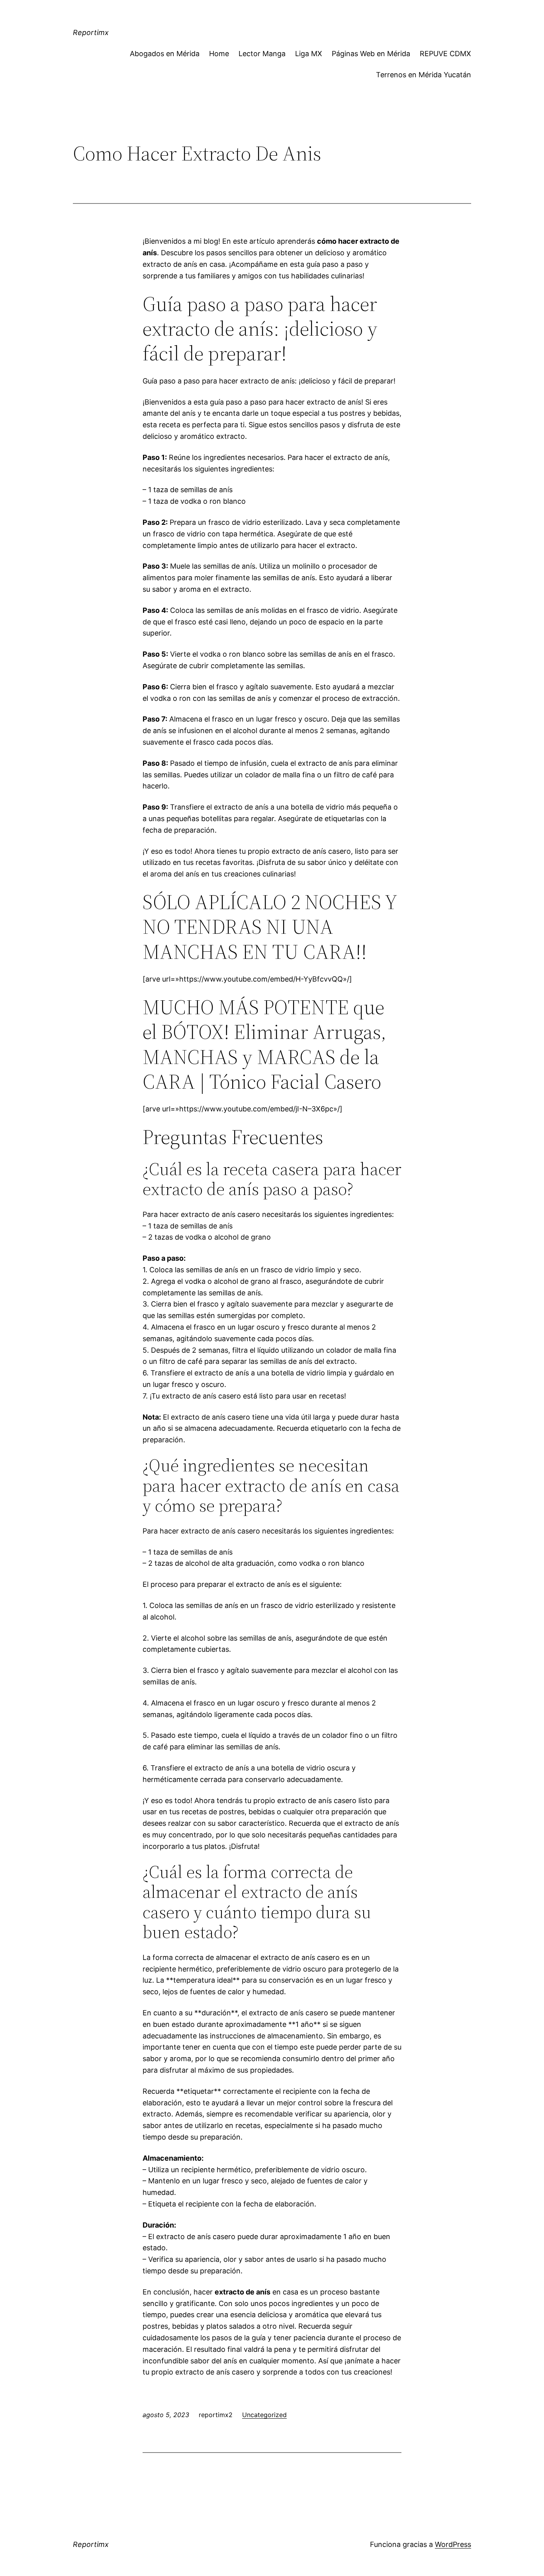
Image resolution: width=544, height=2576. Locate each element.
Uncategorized (264, 2415)
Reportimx (91, 32)
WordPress (453, 2544)
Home (219, 54)
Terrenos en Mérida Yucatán (424, 75)
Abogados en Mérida (165, 54)
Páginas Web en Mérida (371, 54)
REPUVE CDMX (445, 54)
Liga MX (309, 54)
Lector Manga (262, 54)
